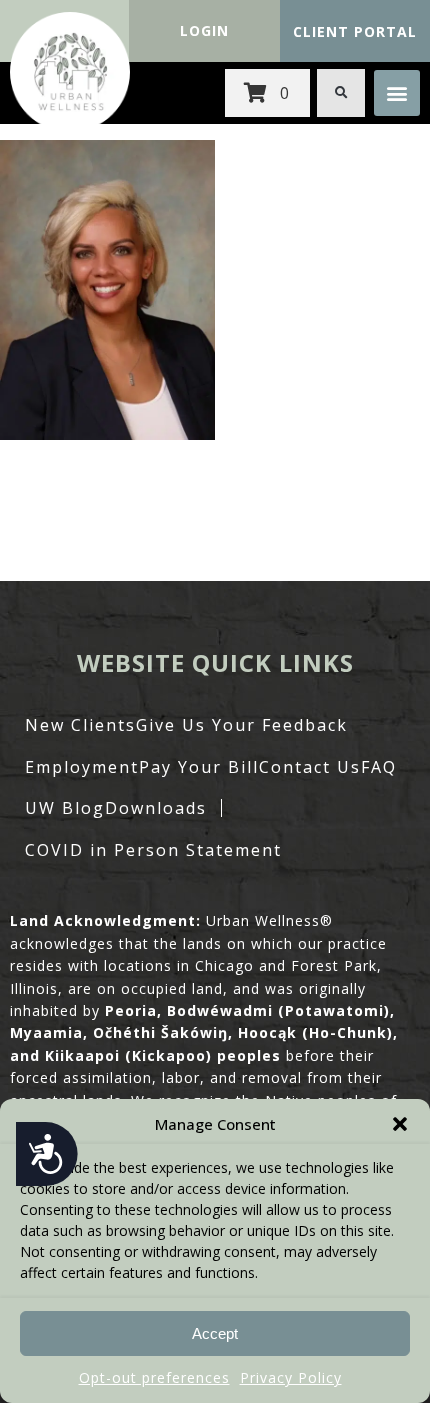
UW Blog (65, 808)
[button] (400, 1124)
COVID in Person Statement (153, 850)
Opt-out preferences (154, 1377)
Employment (82, 767)
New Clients (80, 725)
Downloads (156, 808)
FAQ (379, 767)
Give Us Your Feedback (242, 725)
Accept (215, 1333)
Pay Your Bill (199, 767)
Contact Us (310, 767)
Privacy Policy (291, 1377)
